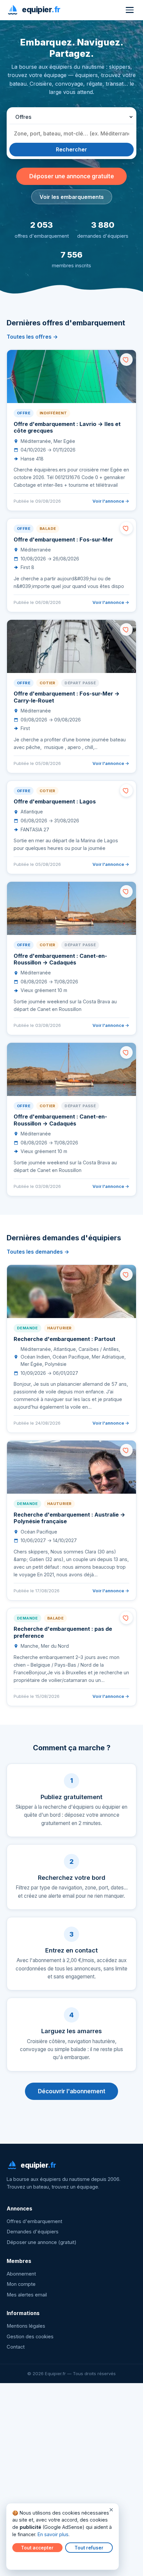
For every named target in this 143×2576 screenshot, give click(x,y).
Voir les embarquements (72, 197)
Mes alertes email (27, 2295)
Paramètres (27, 2560)
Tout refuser (89, 2548)
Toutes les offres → (32, 337)
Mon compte (21, 2284)
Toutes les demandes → (38, 1252)
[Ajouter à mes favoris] (126, 360)
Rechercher (71, 149)
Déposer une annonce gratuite (72, 176)
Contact (16, 2347)
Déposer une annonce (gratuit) (42, 2242)
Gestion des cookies (30, 2337)
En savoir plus (53, 2534)
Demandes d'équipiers (33, 2232)
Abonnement (21, 2274)
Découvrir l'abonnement (72, 2091)
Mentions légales (26, 2326)
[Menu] (130, 10)
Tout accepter (37, 2548)
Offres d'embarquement (34, 2221)
